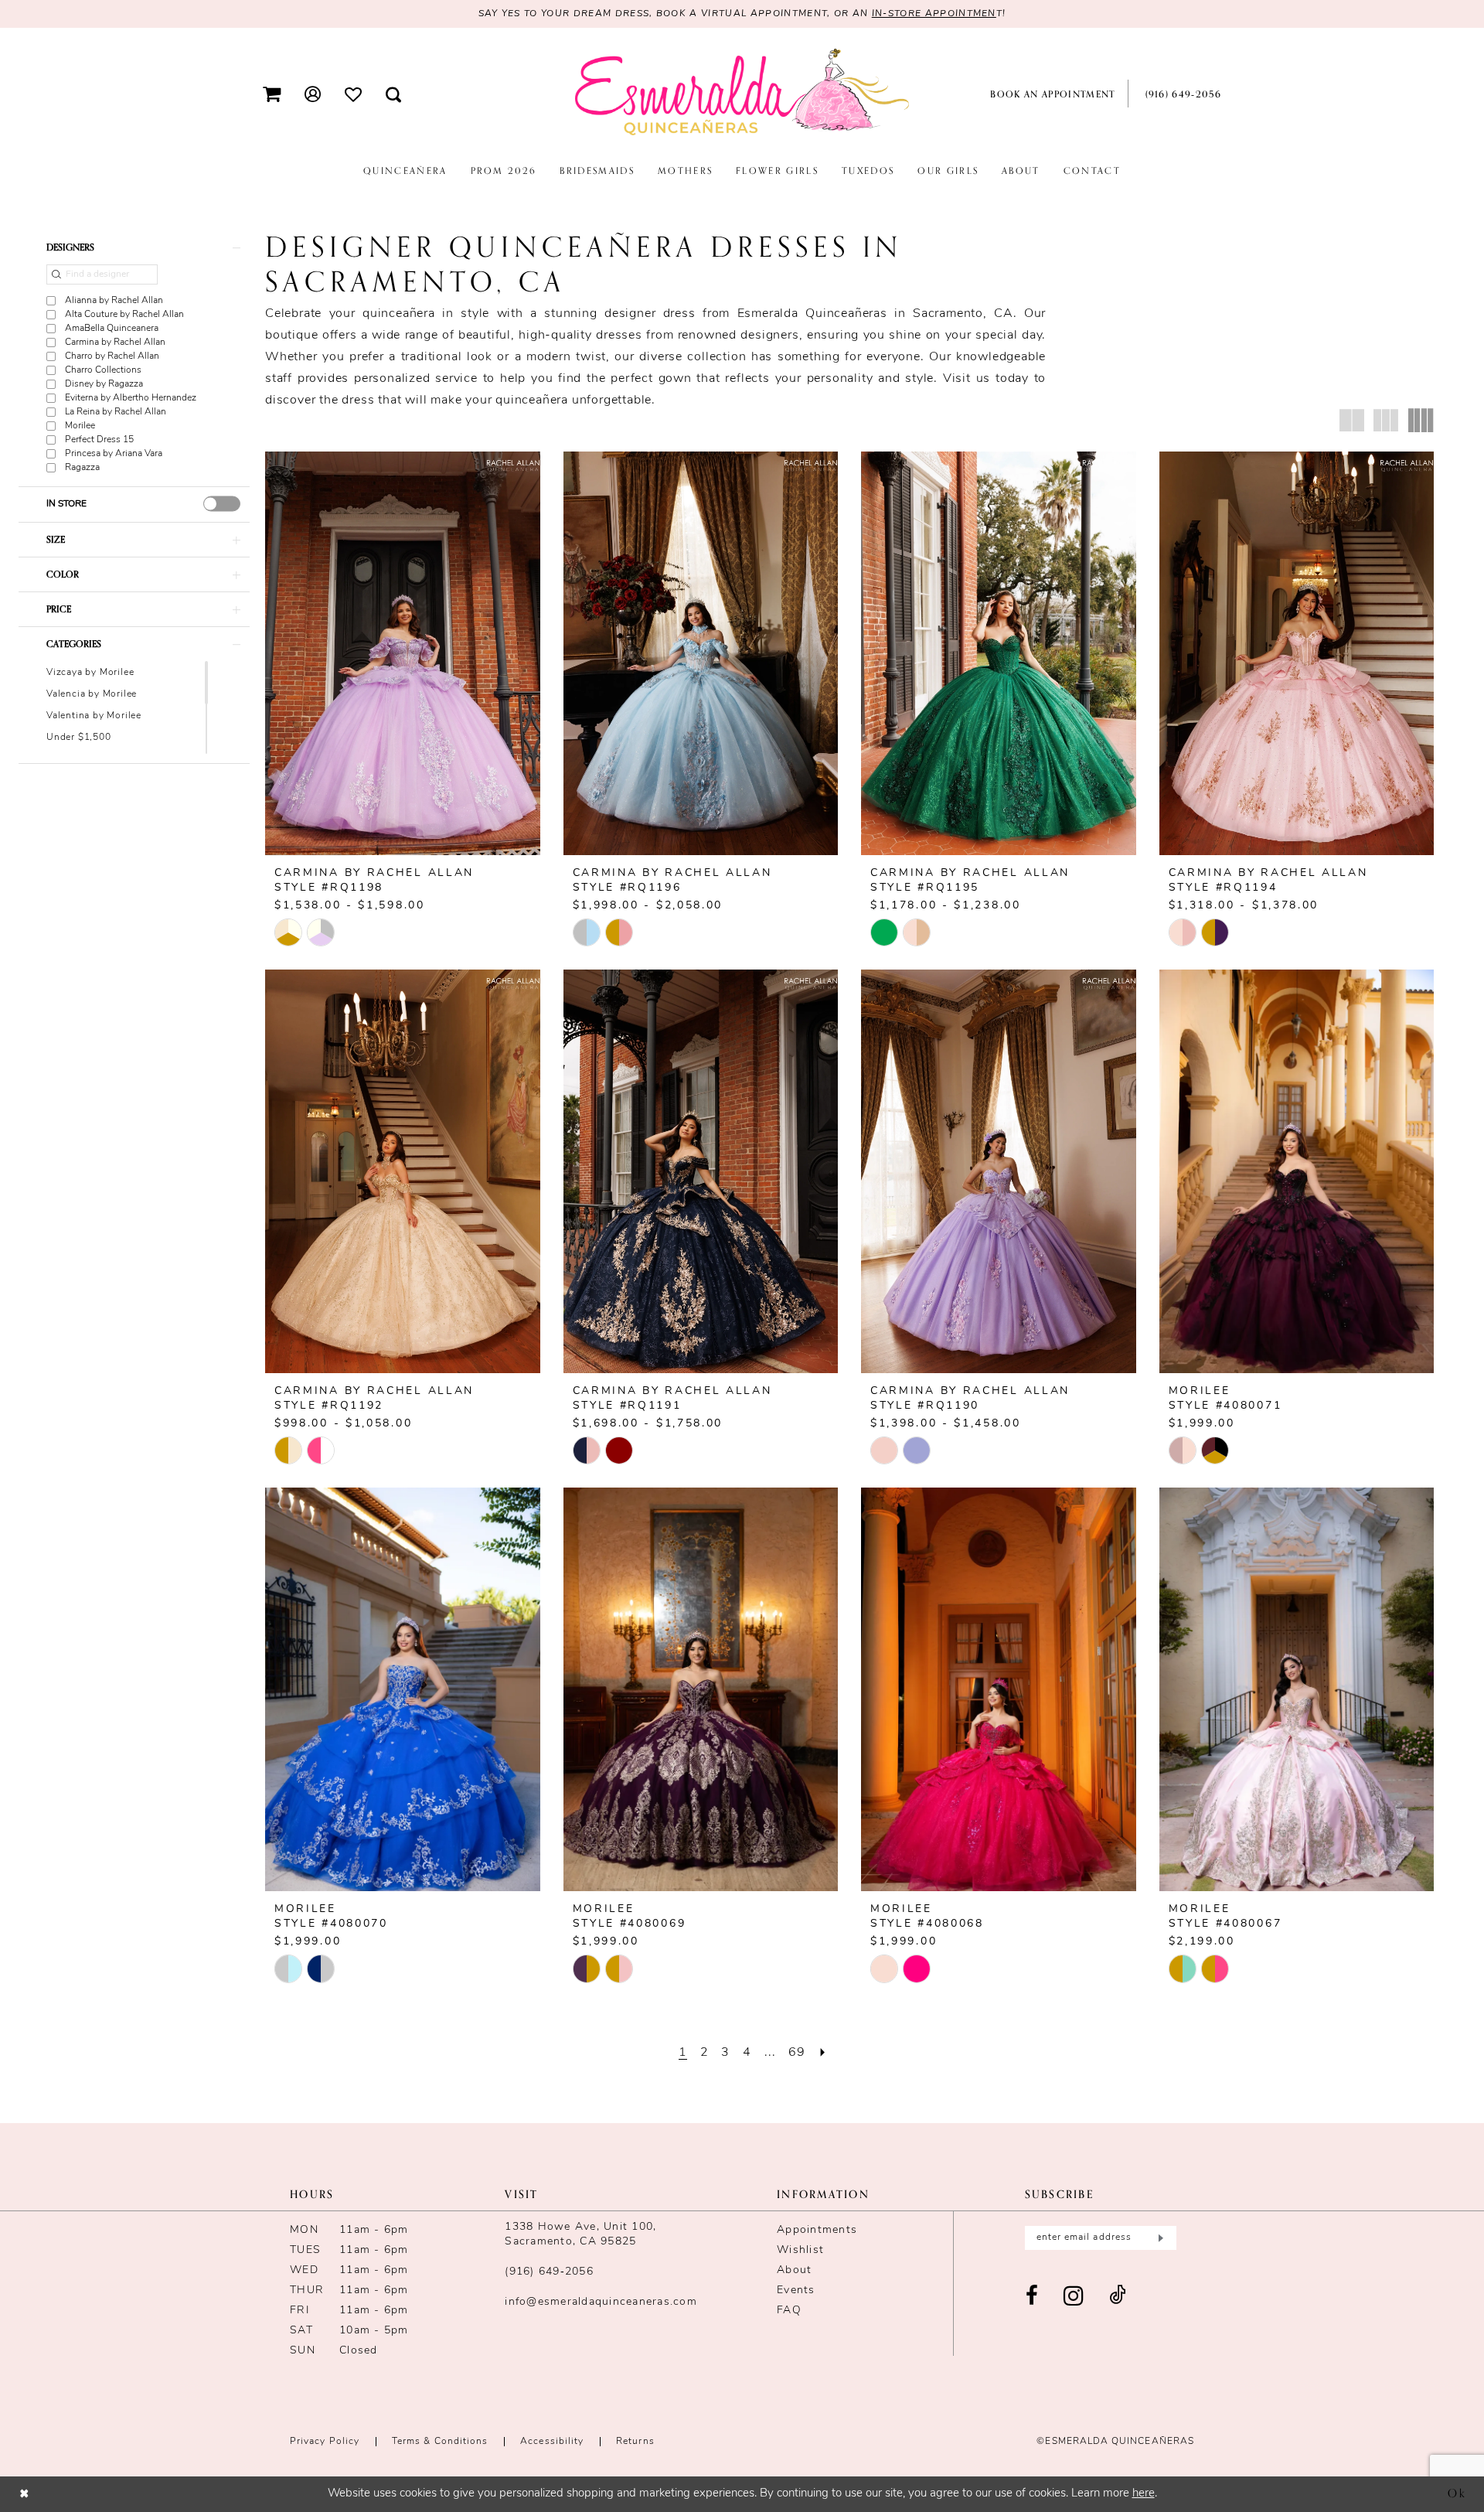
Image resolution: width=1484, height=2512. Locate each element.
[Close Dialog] (24, 2494)
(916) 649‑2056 (549, 2272)
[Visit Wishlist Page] (354, 94)
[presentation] (222, 503)
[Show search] (394, 94)
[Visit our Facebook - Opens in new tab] (1032, 2297)
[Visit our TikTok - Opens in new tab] (1118, 2297)
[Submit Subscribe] (1159, 2238)
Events (796, 2290)
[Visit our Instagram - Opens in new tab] (1074, 2297)
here (1144, 2494)
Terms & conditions (440, 2442)
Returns (635, 2442)
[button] (272, 94)
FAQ (789, 2311)
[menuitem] (272, 94)
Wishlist (800, 2250)
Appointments (817, 2230)
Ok (1457, 2493)
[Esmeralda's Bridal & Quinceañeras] (742, 93)
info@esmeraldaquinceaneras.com (601, 2302)
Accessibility (552, 2442)
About (794, 2270)
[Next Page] (823, 2053)
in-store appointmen (934, 14)
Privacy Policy (325, 2442)
